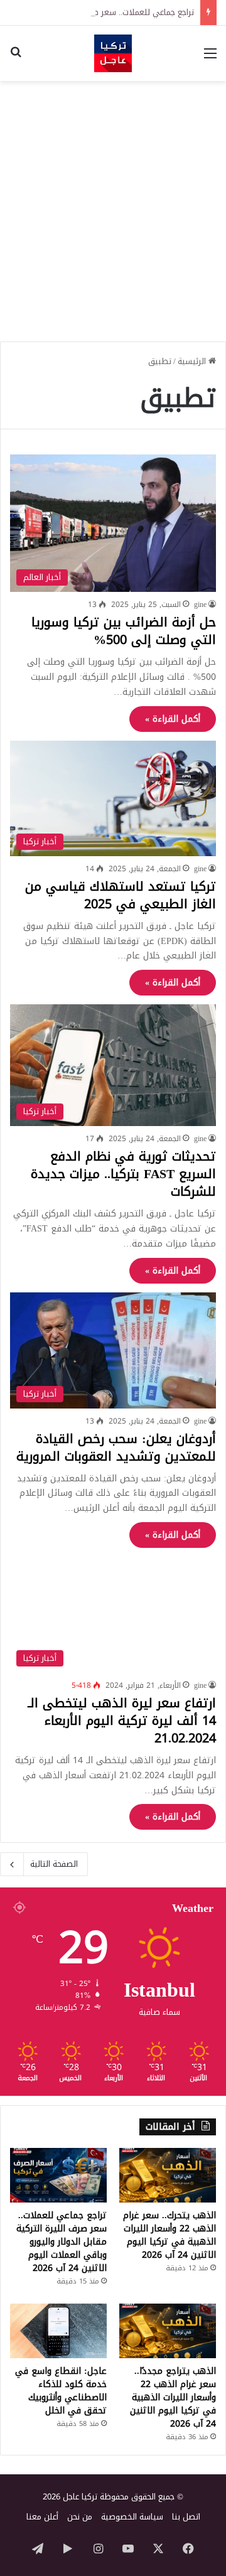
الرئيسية (193, 361)
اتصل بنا (186, 2517)
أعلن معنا (42, 2517)
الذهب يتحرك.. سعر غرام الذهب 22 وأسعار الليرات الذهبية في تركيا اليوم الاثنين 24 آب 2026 (169, 2235)
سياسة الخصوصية (132, 2517)
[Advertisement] (113, 207)
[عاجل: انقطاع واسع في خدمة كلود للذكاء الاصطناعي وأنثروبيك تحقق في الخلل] (58, 2331)
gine (200, 604)
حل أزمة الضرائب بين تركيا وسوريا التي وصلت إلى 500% (124, 631)
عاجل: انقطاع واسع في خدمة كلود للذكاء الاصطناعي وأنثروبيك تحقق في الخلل (61, 2391)
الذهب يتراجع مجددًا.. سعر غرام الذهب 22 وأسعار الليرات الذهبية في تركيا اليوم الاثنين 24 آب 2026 (173, 2397)
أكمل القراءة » (173, 719)
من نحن (80, 2517)
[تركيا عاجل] (113, 53)
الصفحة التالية (54, 1864)
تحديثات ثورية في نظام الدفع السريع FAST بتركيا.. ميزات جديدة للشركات (123, 1174)
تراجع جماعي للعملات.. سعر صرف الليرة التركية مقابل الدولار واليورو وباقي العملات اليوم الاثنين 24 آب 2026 (62, 2242)
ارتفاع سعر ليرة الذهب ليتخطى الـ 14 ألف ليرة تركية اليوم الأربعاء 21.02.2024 (122, 1720)
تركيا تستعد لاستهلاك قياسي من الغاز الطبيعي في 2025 (121, 895)
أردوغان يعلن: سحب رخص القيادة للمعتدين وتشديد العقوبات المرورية (116, 1447)
